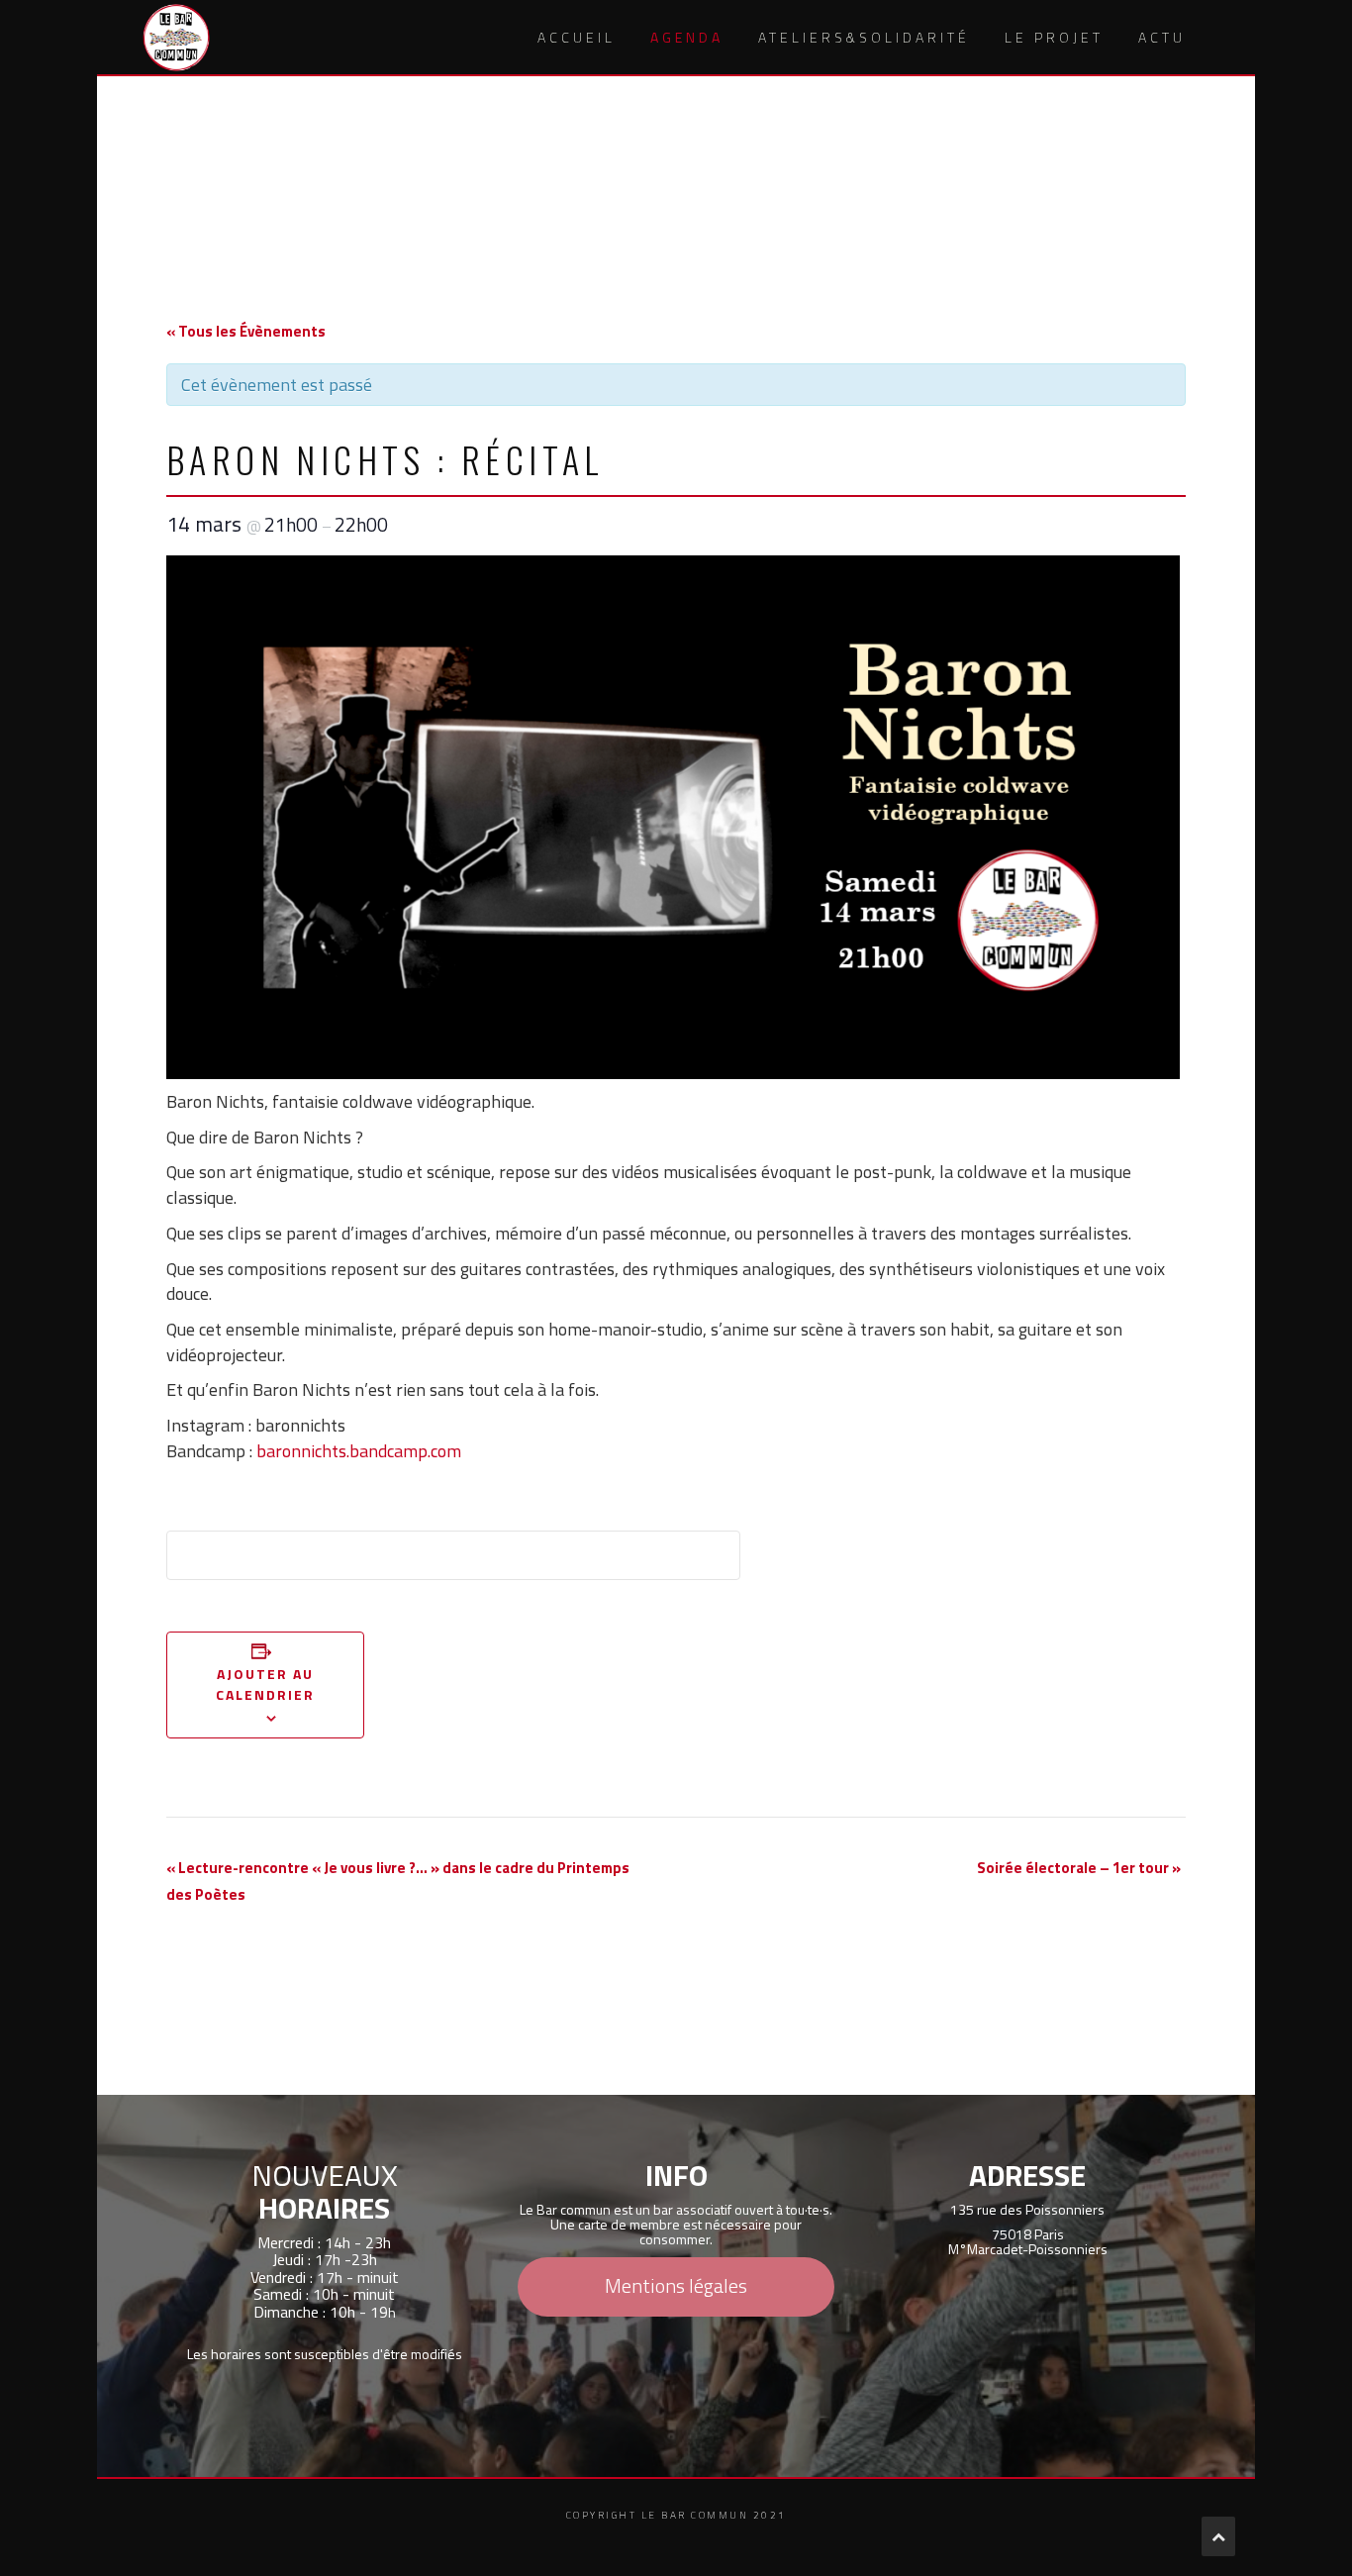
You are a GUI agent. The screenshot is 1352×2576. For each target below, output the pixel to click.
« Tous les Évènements (246, 331)
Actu (1162, 37)
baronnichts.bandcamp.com (359, 1451)
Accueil (577, 37)
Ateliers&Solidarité (864, 37)
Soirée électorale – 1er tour (1079, 1868)
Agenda (687, 37)
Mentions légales (676, 2285)
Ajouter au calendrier (266, 1684)
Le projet (1054, 37)
